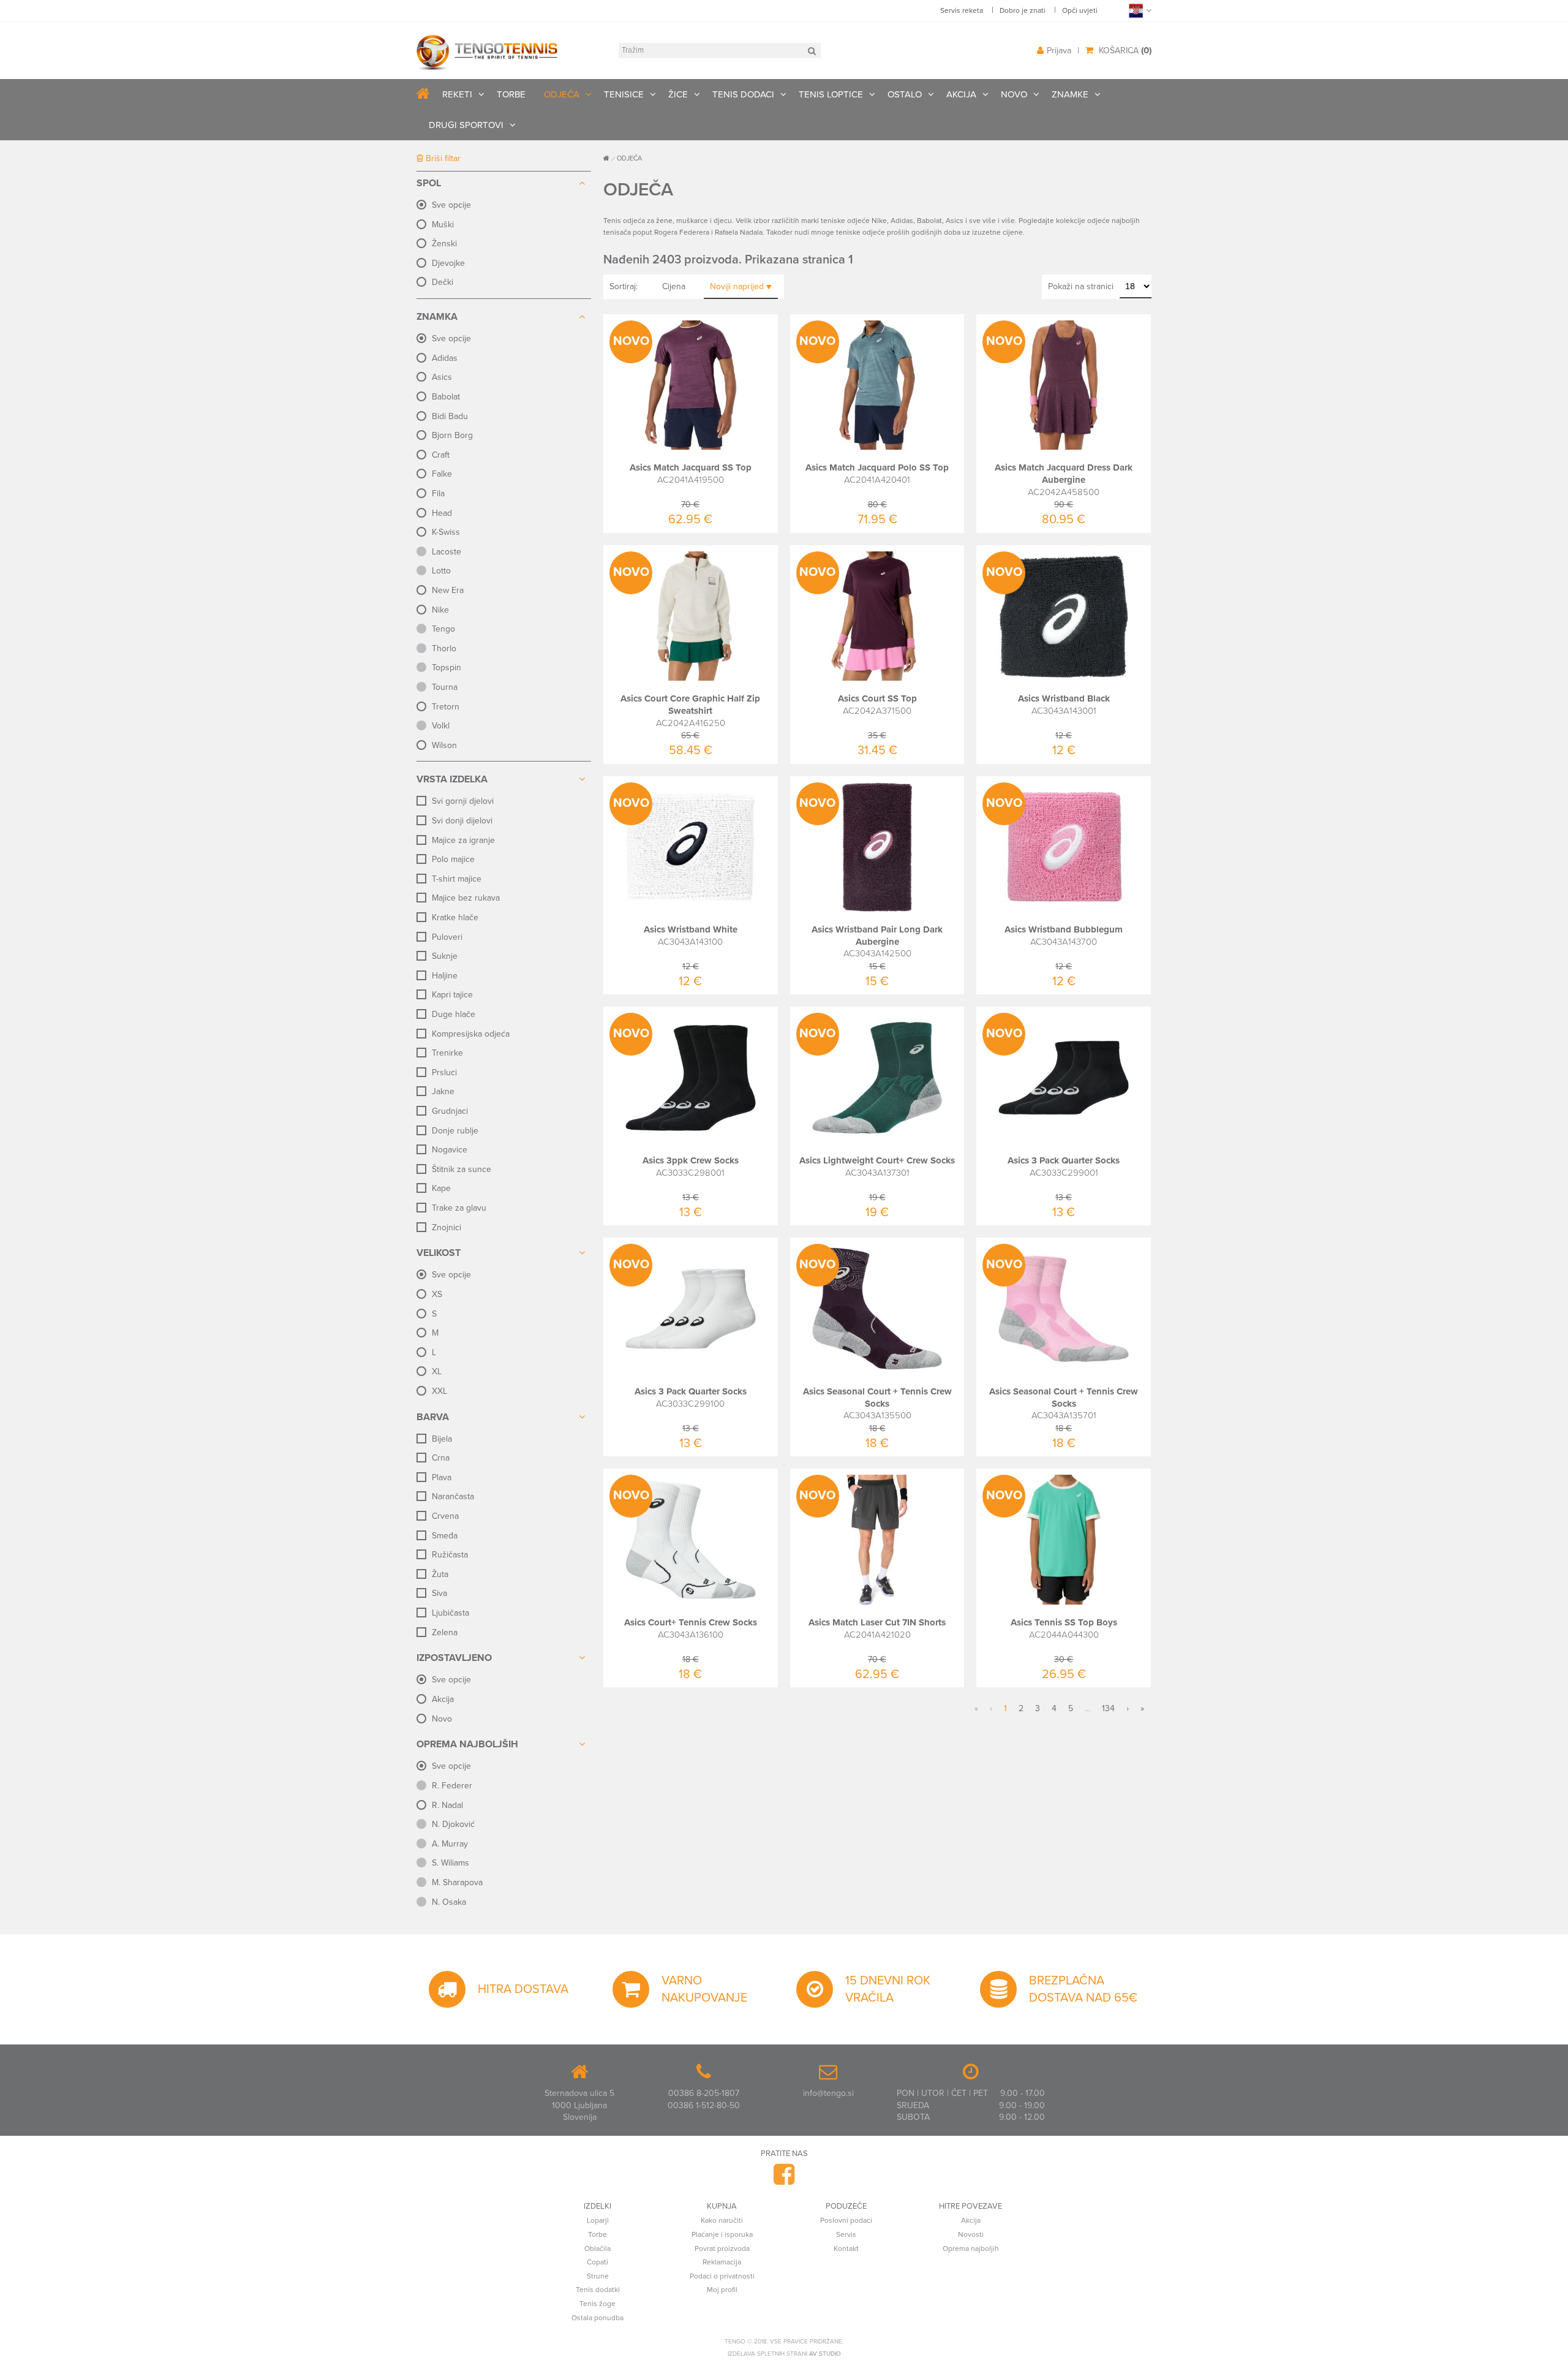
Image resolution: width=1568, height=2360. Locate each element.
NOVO (1014, 94)
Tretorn (446, 707)
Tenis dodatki (598, 2290)
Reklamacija (722, 2262)
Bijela (442, 1439)
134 (1108, 1708)
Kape (441, 1188)
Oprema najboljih (971, 2248)
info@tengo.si (828, 2093)
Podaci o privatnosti (722, 2276)
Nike (440, 610)
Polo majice (453, 859)
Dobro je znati (1023, 10)
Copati (597, 2262)
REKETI (457, 94)
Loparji (598, 2220)
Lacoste (447, 552)
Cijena (674, 286)
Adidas (445, 358)
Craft (441, 455)
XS (437, 1294)
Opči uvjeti (1080, 10)
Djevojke (448, 263)
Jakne (443, 1091)
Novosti (971, 2234)
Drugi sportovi (466, 125)
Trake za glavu (459, 1208)
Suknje (445, 956)
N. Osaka (449, 1902)
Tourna (445, 687)
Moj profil (722, 2290)
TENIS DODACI (743, 94)
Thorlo (444, 649)
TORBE (511, 94)
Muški (443, 225)
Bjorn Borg (452, 435)
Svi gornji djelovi (463, 801)
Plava (442, 1477)
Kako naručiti (722, 2220)
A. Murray (450, 1844)
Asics (442, 377)
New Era (448, 590)
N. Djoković (453, 1824)
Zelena (445, 1632)
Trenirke (447, 1053)
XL (437, 1371)
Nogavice (450, 1150)
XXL (439, 1391)
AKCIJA (961, 94)
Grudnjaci (450, 1111)
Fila (438, 494)
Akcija (443, 1699)
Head (442, 513)
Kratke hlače (455, 917)
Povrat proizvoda (722, 2248)
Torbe (597, 2234)
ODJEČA (562, 94)
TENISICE (624, 94)
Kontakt (846, 2248)
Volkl (441, 726)
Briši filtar (442, 158)
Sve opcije (451, 205)
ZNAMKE (1070, 94)
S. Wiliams (450, 1863)
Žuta (440, 1574)
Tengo (443, 629)
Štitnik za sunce (462, 1169)
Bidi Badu (450, 416)
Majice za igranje (463, 840)
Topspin (447, 668)
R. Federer (452, 1786)
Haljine (445, 976)
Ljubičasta (450, 1613)
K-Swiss (446, 532)
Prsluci (444, 1072)
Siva (439, 1593)
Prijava (1059, 51)
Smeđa (445, 1536)
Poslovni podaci (846, 2220)
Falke (442, 474)
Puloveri (447, 937)
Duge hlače (454, 1014)
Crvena (445, 1516)
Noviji (737, 286)
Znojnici (447, 1227)
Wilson (444, 745)
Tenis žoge (597, 2304)
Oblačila (597, 2248)
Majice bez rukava (466, 898)
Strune (598, 2276)
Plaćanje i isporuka (722, 2234)
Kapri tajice (452, 995)
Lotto (441, 571)
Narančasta (453, 1496)
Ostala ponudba (597, 2318)
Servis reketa (962, 10)
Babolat (446, 397)
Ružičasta (450, 1555)
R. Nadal (447, 1805)
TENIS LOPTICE (831, 94)
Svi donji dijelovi (462, 821)
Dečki (443, 282)
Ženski (444, 244)
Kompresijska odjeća (471, 1034)
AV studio (825, 2354)
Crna (441, 1458)
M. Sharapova (457, 1882)
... (1087, 1708)
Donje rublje (455, 1131)
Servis (846, 2234)
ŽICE (678, 94)
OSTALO (905, 94)
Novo (442, 1719)
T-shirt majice (457, 879)
